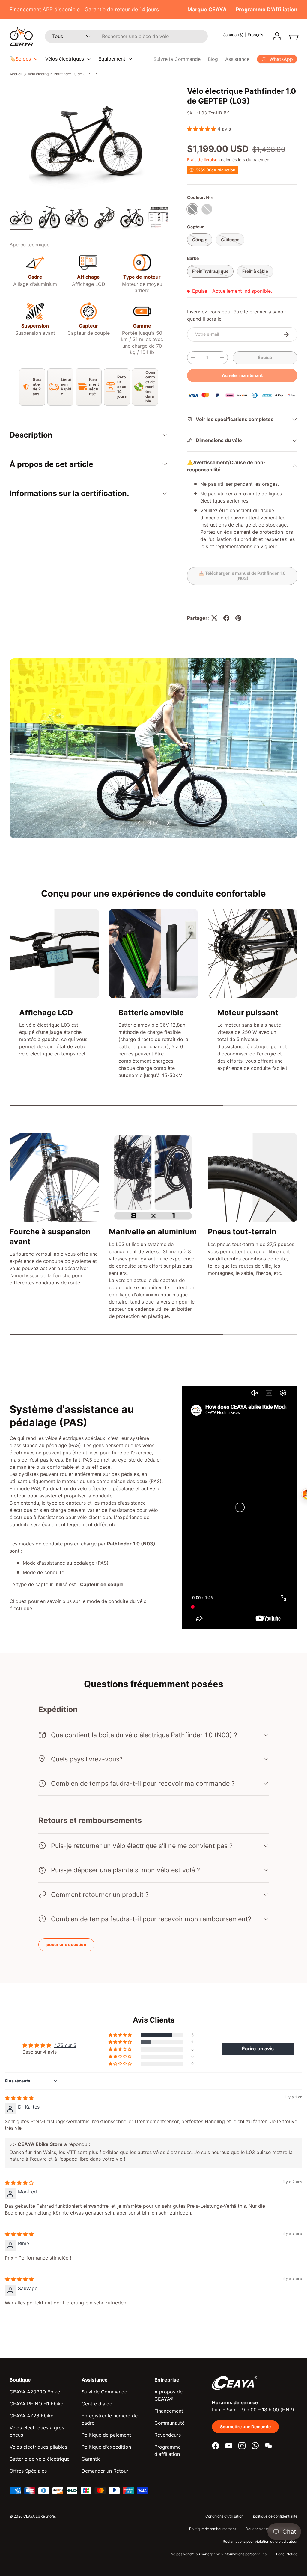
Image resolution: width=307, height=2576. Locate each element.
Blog (213, 59)
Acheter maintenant (242, 375)
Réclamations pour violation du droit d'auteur (260, 2541)
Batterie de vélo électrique (40, 2459)
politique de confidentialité (275, 2516)
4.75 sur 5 (65, 2045)
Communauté (170, 2423)
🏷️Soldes (20, 59)
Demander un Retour (105, 2471)
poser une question (66, 1944)
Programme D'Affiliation (267, 9)
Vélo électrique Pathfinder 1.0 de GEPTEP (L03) (64, 74)
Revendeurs (168, 2435)
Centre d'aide (97, 2404)
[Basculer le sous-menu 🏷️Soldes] (36, 59)
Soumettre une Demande (245, 2427)
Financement (169, 2411)
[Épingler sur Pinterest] (238, 618)
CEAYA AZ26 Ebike (31, 2416)
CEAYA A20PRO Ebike (35, 2392)
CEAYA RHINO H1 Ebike (36, 2404)
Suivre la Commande (177, 59)
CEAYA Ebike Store (39, 2516)
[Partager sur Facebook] (226, 618)
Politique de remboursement (213, 2529)
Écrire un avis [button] (258, 2049)
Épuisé (265, 357)
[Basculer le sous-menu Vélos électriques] (89, 59)
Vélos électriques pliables (38, 2447)
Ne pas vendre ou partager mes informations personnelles (219, 2554)
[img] (19, 2098)
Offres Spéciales (28, 2471)
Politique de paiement (106, 2435)
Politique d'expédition (106, 2447)
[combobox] (126, 36)
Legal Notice (287, 2554)
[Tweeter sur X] (214, 618)
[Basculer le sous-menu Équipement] (130, 59)
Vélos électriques (65, 59)
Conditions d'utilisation (224, 2516)
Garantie (91, 2459)
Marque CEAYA (207, 9)
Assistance (237, 59)
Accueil (16, 74)
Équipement (112, 59)
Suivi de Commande (104, 2392)
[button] (294, 36)
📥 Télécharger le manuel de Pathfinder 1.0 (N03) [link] (242, 576)
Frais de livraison (203, 160)
